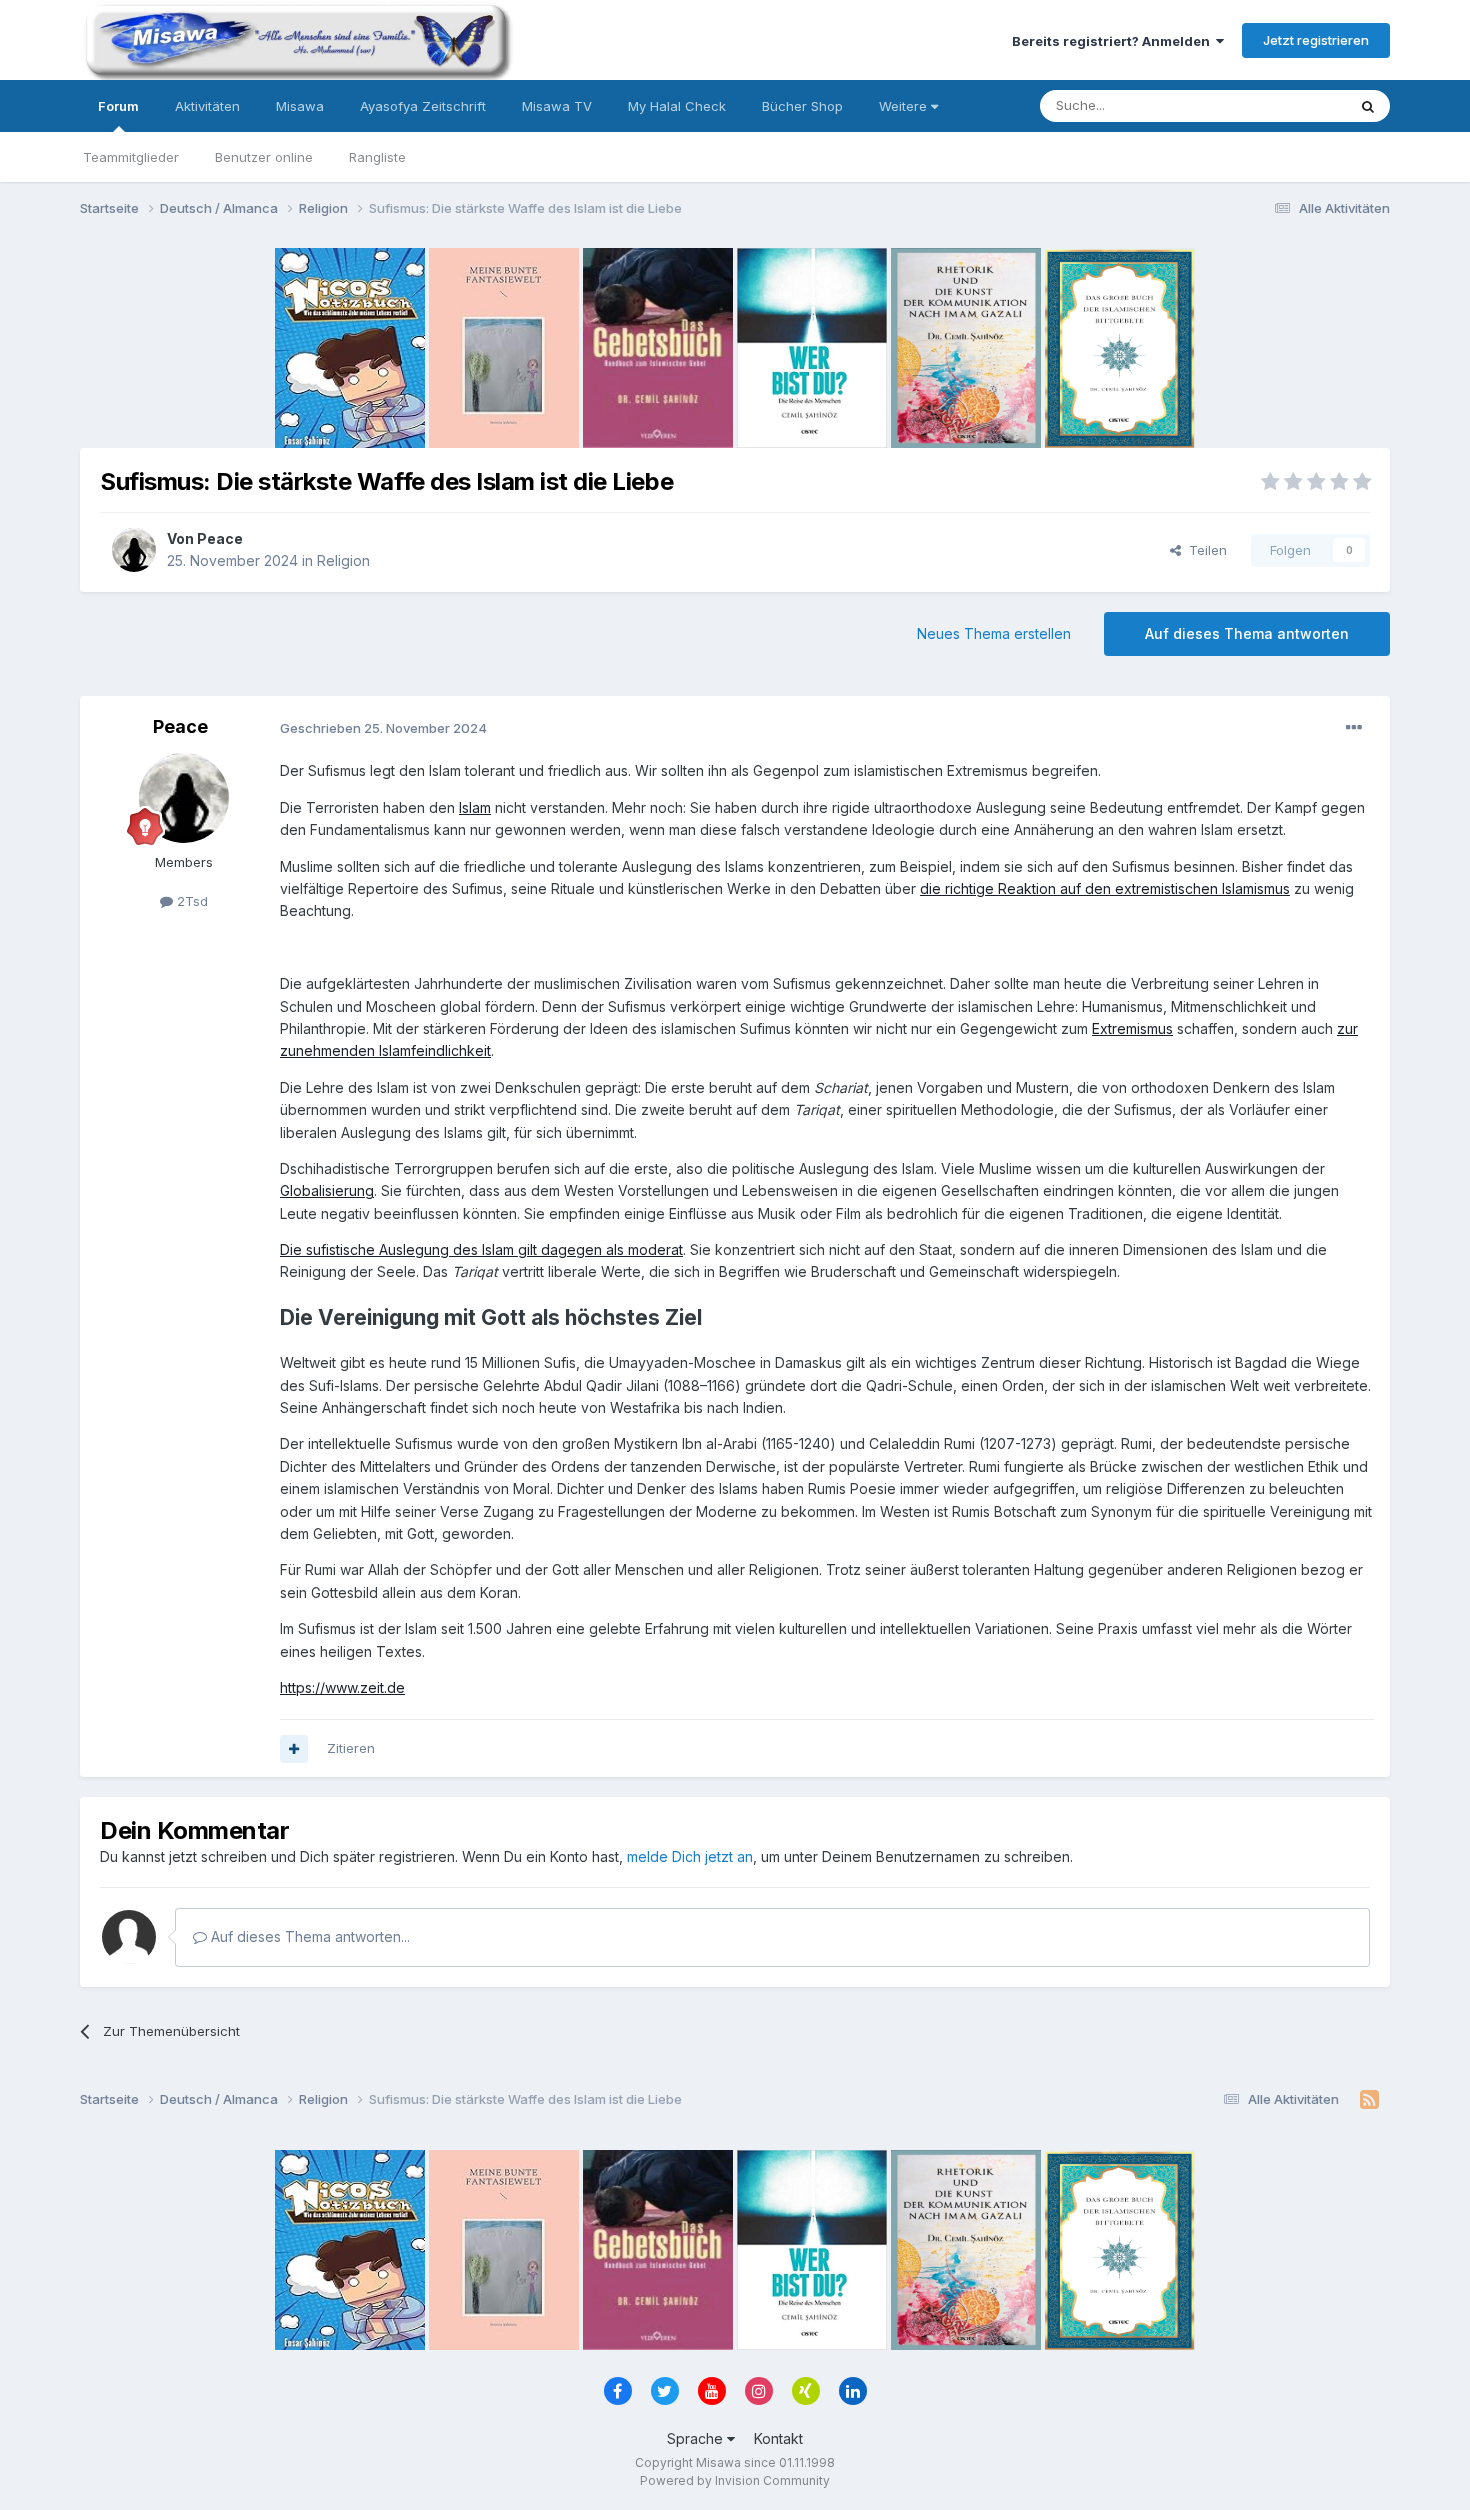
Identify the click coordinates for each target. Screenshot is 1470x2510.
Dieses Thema (1275, 105)
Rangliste (377, 157)
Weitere (905, 106)
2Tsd (190, 901)
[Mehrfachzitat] (294, 1749)
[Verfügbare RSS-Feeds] (1369, 2100)
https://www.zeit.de (342, 1687)
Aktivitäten (207, 106)
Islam (475, 807)
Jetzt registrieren (1316, 40)
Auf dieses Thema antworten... (308, 1936)
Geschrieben (383, 728)
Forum (118, 106)
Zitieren (351, 1748)
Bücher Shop (802, 106)
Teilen (1204, 550)
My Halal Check (677, 106)
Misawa (300, 106)
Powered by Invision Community (735, 2480)
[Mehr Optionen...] (1354, 728)
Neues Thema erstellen (994, 633)
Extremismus (1132, 1028)
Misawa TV (557, 106)
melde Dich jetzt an (690, 1856)
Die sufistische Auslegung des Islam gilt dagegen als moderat (481, 1249)
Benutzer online (264, 157)
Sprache (697, 2438)
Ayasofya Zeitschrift (423, 106)
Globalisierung (327, 1190)
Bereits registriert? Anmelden (1114, 41)
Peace (220, 538)
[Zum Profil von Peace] (134, 550)
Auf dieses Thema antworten (1247, 633)
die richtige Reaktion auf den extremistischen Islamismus (1105, 888)
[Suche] (1368, 106)
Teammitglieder (131, 157)
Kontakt (778, 2438)
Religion (343, 560)
